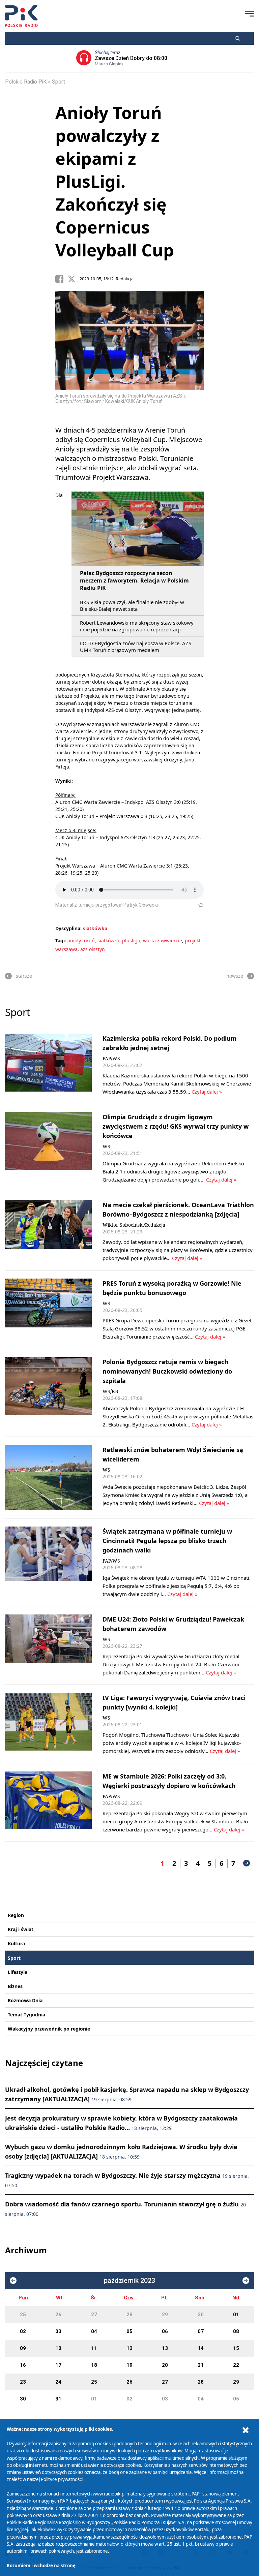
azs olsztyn (93, 949)
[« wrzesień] (13, 2281)
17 (58, 2365)
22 (236, 2365)
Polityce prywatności (62, 2479)
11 (94, 2348)
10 (58, 2348)
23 (23, 2382)
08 (236, 2331)
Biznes (15, 1986)
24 (58, 2382)
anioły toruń (81, 940)
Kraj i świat (21, 1929)
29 (165, 2315)
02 (23, 2331)
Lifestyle (18, 1972)
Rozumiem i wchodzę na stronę (41, 2566)
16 (23, 2365)
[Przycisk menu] (250, 13)
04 (94, 2331)
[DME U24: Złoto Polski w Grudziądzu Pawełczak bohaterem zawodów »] (48, 1645)
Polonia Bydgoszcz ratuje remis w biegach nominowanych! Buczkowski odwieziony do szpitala (167, 1371)
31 (58, 2399)
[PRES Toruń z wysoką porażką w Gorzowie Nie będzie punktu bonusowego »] (48, 1310)
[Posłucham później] (198, 905)
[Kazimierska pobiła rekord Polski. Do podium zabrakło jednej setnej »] (48, 1065)
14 (201, 2348)
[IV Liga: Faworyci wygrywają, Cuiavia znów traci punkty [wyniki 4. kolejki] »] (48, 1724)
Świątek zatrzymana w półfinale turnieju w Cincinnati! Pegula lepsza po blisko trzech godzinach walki (167, 1541)
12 (129, 2348)
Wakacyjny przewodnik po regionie (49, 2029)
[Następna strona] (247, 1863)
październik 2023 (129, 2281)
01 (236, 2315)
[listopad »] (246, 2281)
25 (23, 2315)
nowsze (235, 976)
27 (94, 2315)
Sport (59, 82)
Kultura (16, 1943)
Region (16, 1915)
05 (129, 2331)
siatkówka (95, 928)
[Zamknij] (246, 2430)
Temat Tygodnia (26, 2015)
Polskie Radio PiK (26, 82)
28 (129, 2315)
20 (165, 2365)
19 (129, 2365)
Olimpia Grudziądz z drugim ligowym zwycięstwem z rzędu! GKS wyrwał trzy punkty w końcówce (176, 1126)
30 (201, 2315)
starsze (24, 976)
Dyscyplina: (68, 928)
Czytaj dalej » (207, 1092)
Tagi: (61, 940)
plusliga (131, 940)
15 (236, 2348)
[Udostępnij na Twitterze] (74, 279)
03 (58, 2331)
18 (94, 2365)
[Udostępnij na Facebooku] (61, 279)
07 (201, 2331)
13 (165, 2348)
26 (58, 2315)
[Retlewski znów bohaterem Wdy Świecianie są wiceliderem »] (48, 1478)
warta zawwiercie (163, 940)
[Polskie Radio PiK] (21, 16)
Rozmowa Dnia (25, 2000)
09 (23, 2348)
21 (201, 2365)
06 (165, 2331)
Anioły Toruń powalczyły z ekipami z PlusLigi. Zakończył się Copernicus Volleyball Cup (115, 181)
